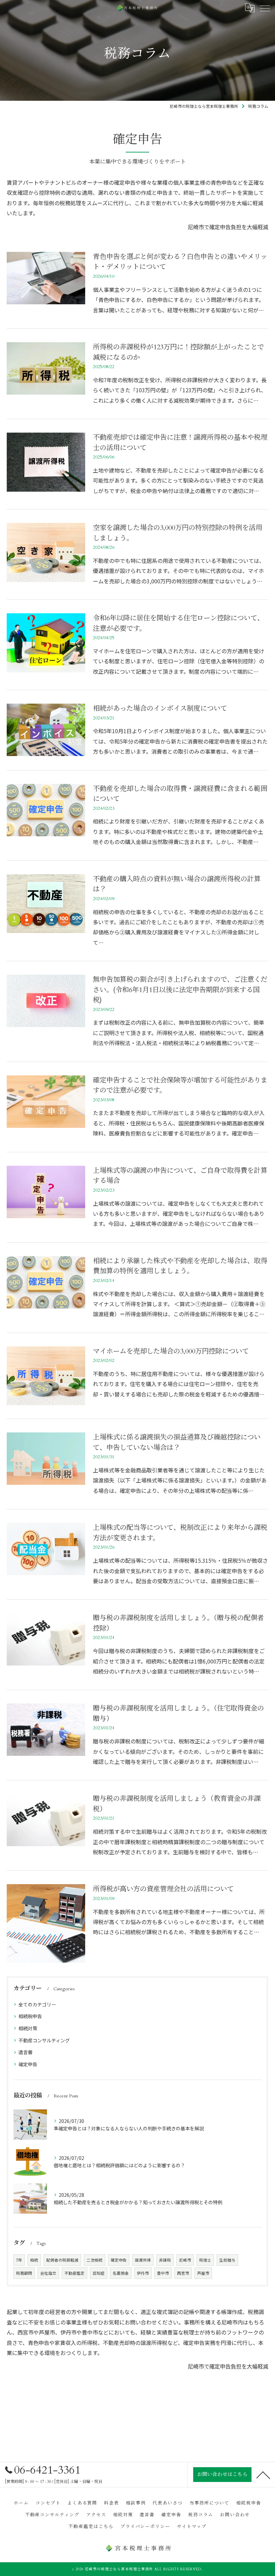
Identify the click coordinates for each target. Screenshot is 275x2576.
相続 (34, 2260)
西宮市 (183, 2273)
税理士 (205, 2260)
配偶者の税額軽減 (62, 2260)
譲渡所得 (143, 2260)
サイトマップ (192, 2527)
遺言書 (25, 2052)
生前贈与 (227, 2260)
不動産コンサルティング (44, 2040)
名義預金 (121, 2273)
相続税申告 (30, 2016)
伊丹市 (143, 2273)
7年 (19, 2260)
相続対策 (28, 2028)
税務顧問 (24, 2273)
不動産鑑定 (74, 2273)
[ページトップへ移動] (263, 2475)
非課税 (165, 2260)
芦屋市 (203, 2273)
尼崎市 (185, 2260)
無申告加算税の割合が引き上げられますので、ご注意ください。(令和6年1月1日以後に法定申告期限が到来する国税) (180, 990)
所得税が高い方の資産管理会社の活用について (163, 1889)
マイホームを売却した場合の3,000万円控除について (171, 1351)
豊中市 (163, 2273)
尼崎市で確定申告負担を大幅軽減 (228, 227)
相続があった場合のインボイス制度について (160, 708)
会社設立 (48, 2273)
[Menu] (265, 8)
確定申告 (28, 2064)
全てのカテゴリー (37, 2004)
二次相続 (95, 2260)
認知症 (99, 2273)
